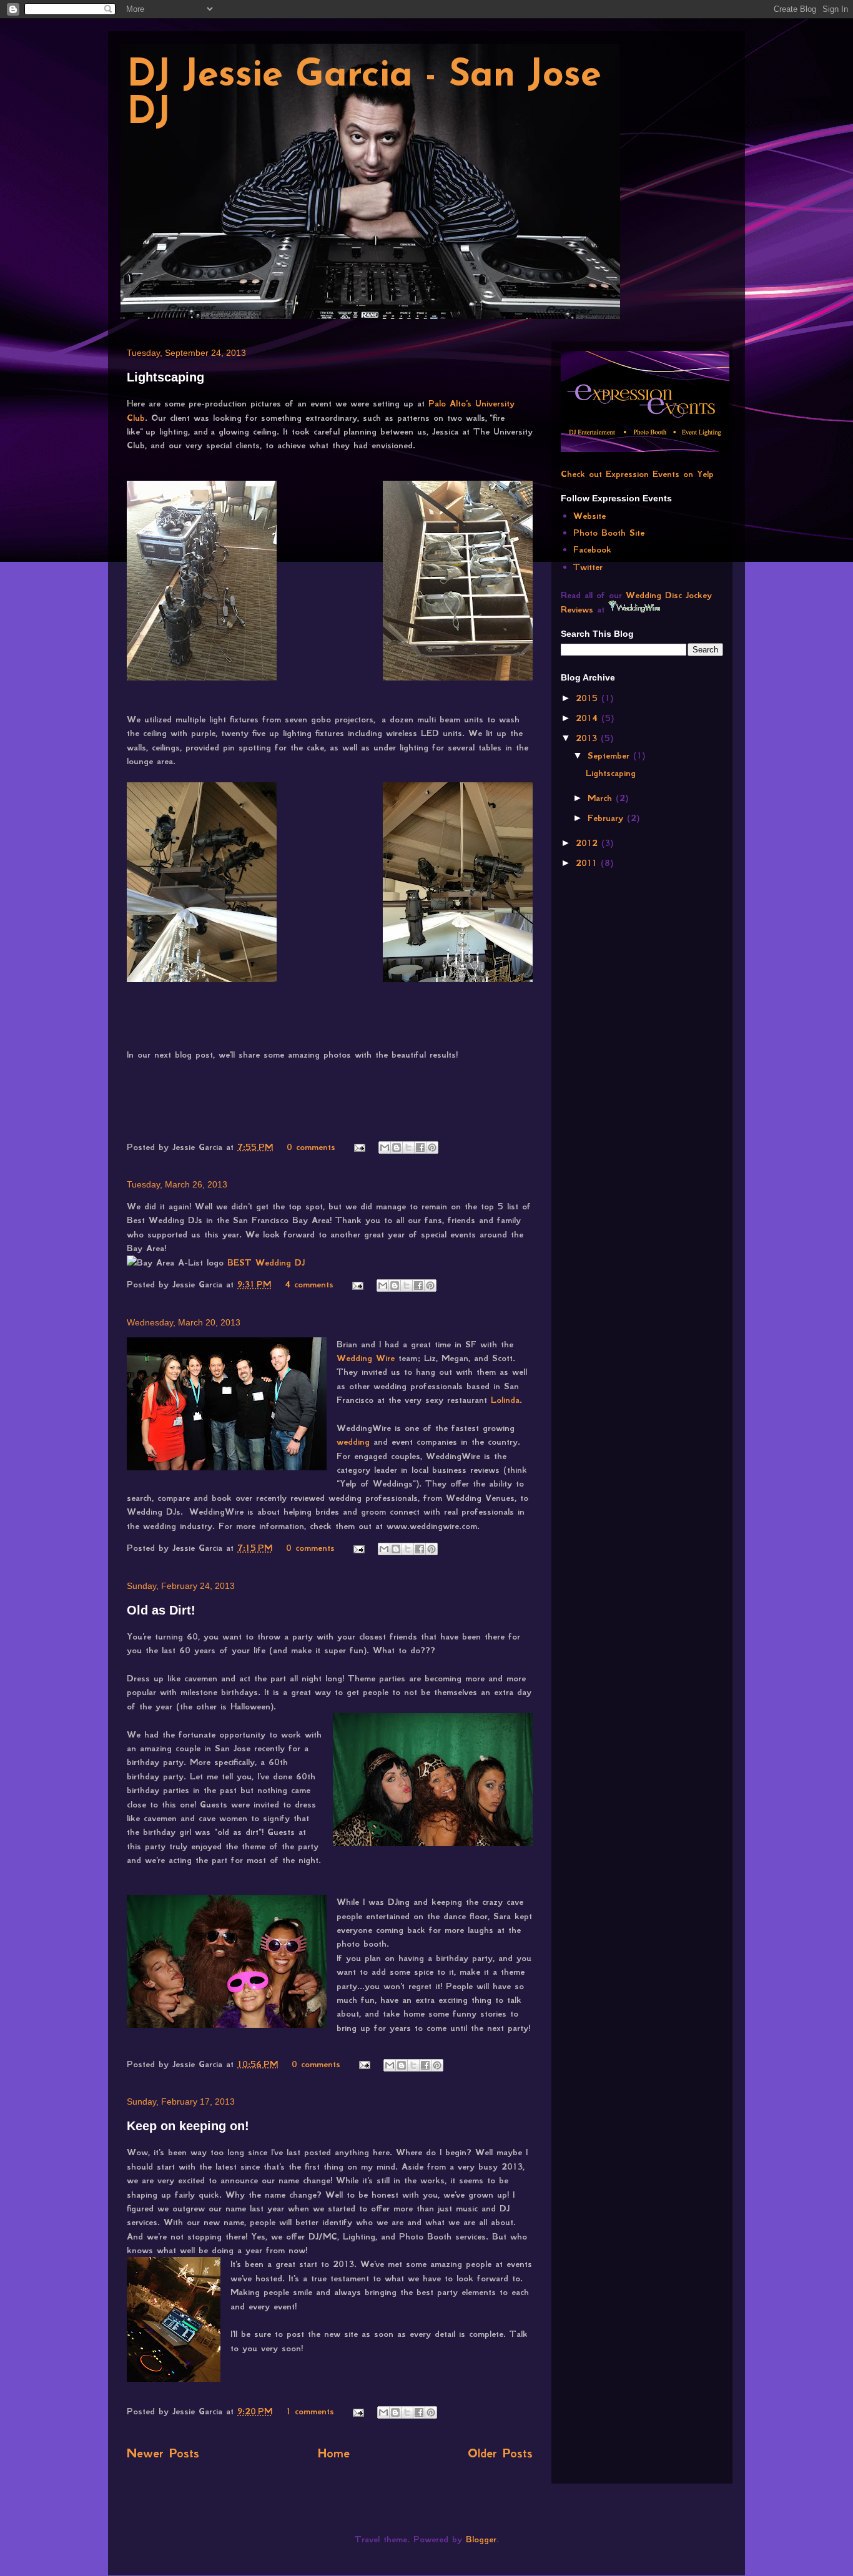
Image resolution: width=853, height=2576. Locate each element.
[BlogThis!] (397, 1148)
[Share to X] (408, 1148)
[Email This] (385, 1148)
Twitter (588, 567)
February (607, 818)
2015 (589, 698)
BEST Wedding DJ (266, 1262)
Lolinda (503, 1400)
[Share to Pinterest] (432, 1148)
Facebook (592, 549)
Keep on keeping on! (188, 2126)
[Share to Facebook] (420, 1148)
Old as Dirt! (161, 1610)
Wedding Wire (366, 1358)
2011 (588, 863)
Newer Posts (163, 2453)
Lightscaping (165, 377)
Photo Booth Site (609, 533)
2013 (588, 738)
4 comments (309, 1284)
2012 (589, 843)
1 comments (310, 2411)
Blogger (481, 2539)
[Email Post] (359, 1147)
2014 (589, 718)
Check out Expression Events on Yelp (637, 474)
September (610, 755)
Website (589, 516)
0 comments (311, 1147)
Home (334, 2453)
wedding (353, 1442)
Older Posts (500, 2453)
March (602, 798)
